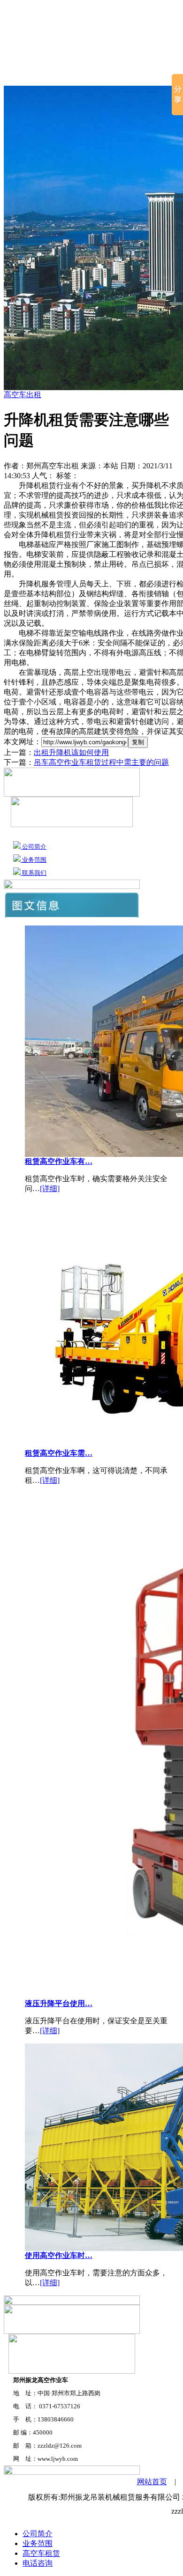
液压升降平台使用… (59, 2003)
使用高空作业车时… (59, 2255)
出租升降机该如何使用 (71, 752)
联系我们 (34, 873)
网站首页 (22, 75)
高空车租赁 (118, 75)
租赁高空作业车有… (59, 1161)
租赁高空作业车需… (59, 1453)
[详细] (50, 1188)
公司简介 (68, 75)
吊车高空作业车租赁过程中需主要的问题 (101, 762)
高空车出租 (23, 395)
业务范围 (34, 860)
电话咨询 (38, 2563)
